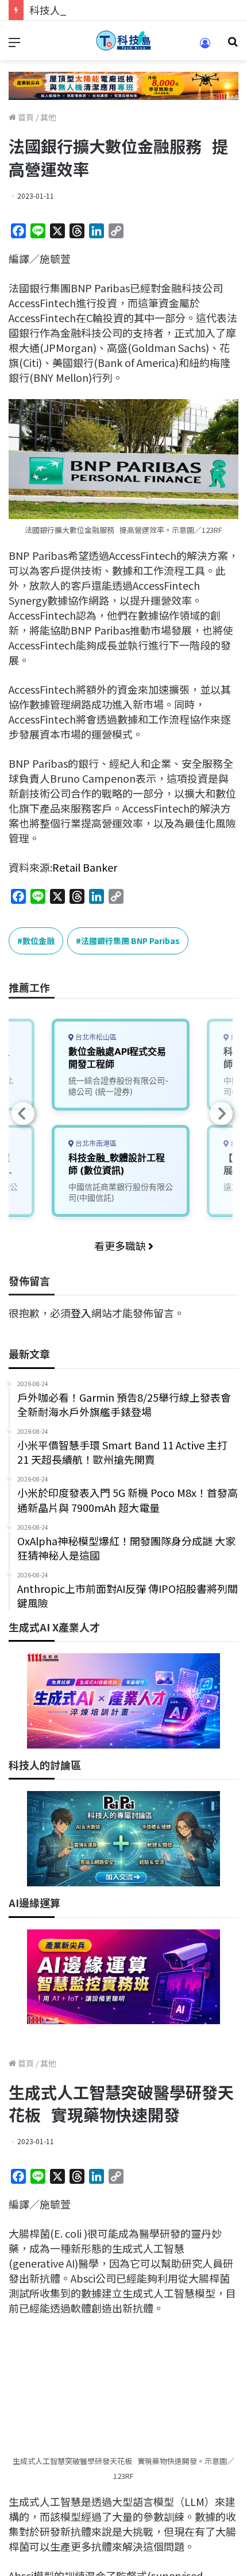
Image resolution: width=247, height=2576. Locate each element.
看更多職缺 (121, 1246)
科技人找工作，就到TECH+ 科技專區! (116, 10)
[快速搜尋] (233, 45)
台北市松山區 (95, 1037)
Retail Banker (85, 867)
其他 (48, 117)
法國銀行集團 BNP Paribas (130, 941)
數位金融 (38, 941)
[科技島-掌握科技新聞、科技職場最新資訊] (123, 40)
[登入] (205, 47)
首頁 (25, 117)
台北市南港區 (95, 1144)
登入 (81, 1313)
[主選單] (14, 45)
